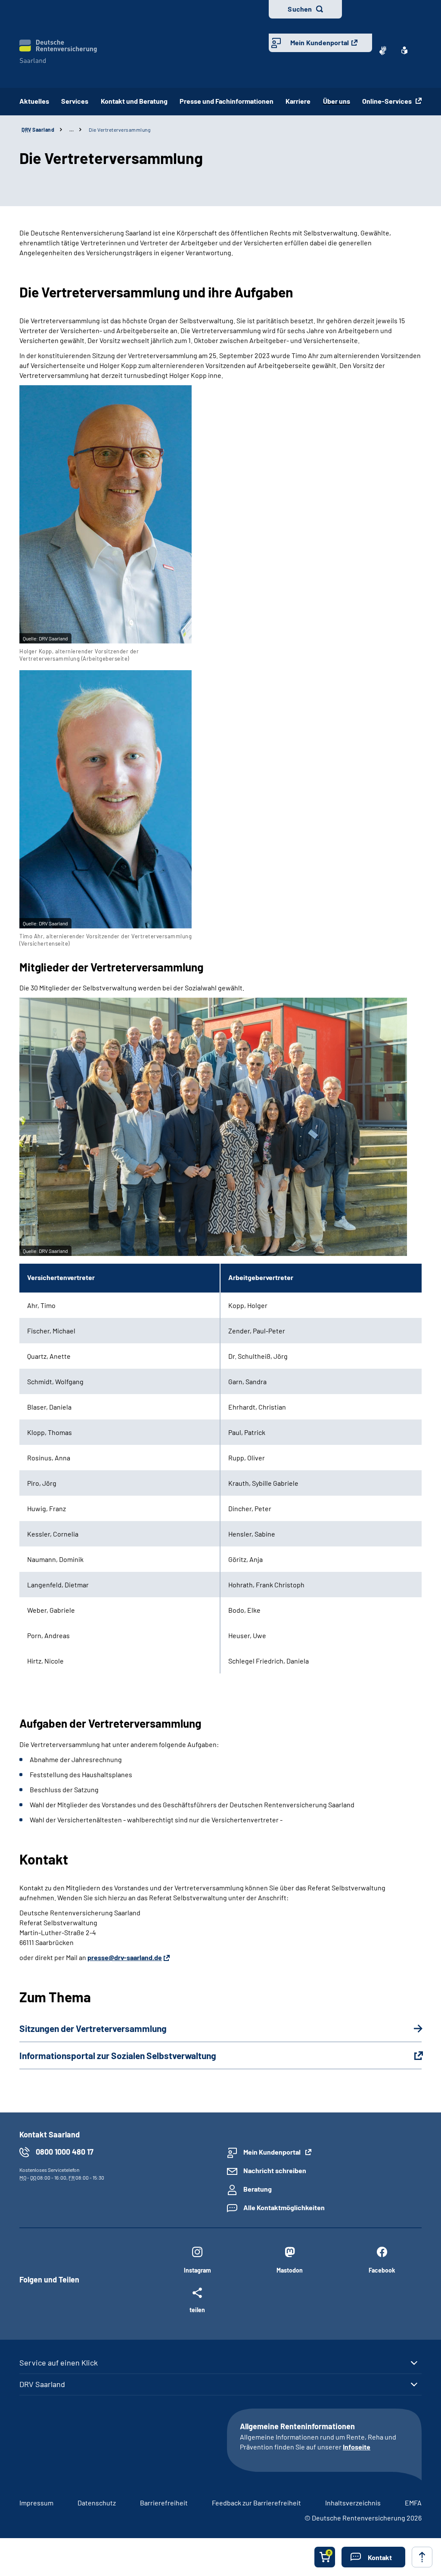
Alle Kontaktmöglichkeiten (284, 2207)
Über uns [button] (337, 101)
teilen (197, 2310)
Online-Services (388, 101)
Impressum (36, 2503)
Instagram (197, 2270)
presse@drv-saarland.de (125, 1957)
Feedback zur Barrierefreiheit (256, 2503)
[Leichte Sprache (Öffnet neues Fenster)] (404, 50)
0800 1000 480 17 (65, 2152)
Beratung (258, 2189)
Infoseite (357, 2447)
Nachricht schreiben (275, 2170)
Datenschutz (97, 2503)
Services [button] (75, 101)
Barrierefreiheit (164, 2503)
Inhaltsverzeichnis (353, 2503)
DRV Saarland (42, 2384)
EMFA (413, 2503)
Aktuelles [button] (34, 101)
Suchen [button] (300, 9)
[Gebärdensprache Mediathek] (383, 50)
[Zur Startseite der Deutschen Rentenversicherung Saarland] (58, 51)
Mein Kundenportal (320, 42)
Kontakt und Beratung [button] (134, 101)
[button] (373, 2557)
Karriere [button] (298, 101)
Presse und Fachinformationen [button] (227, 101)
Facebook (382, 2270)
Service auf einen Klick (59, 2363)
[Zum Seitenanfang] (422, 2557)
